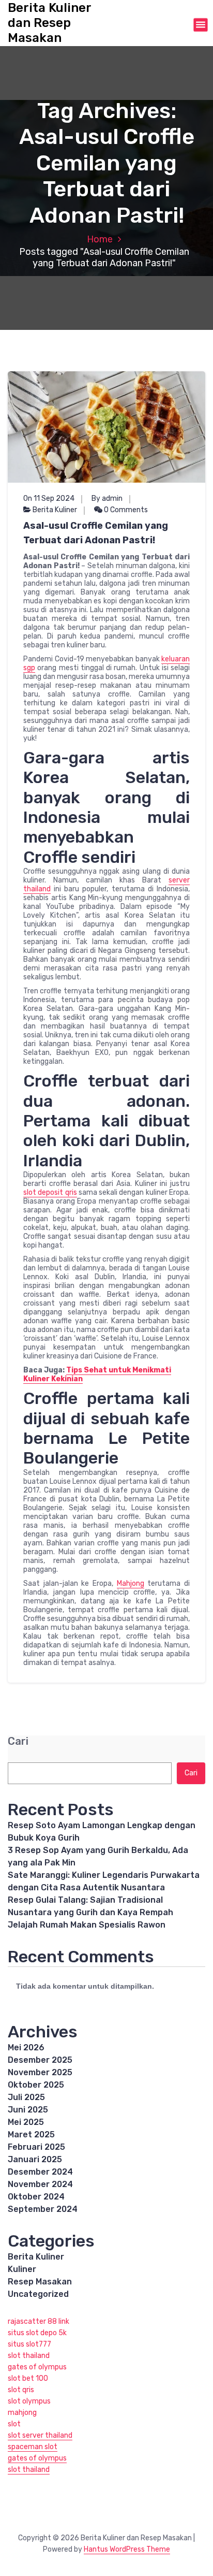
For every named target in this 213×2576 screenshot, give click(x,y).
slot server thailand (40, 2435)
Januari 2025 (35, 2159)
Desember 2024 (40, 2172)
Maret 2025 (31, 2134)
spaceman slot (33, 2447)
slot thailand (29, 2356)
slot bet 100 (28, 2378)
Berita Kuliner (55, 510)
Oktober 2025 (36, 2085)
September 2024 (43, 2209)
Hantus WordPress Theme (127, 2549)
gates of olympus (37, 2367)
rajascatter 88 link (39, 2321)
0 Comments (125, 510)
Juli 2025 (26, 2097)
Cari (18, 1741)
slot (14, 2424)
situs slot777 (29, 2344)
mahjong (22, 2413)
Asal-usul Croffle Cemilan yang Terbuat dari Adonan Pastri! (96, 533)
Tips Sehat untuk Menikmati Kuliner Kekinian (97, 1374)
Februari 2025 (36, 2147)
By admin (107, 498)
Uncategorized (38, 2294)
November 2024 (40, 2184)
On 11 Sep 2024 (49, 498)
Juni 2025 (28, 2110)
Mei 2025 (26, 2122)
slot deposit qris (50, 1192)
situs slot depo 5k (37, 2333)
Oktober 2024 (36, 2197)
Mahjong (131, 1583)
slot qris (21, 2390)
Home (100, 239)
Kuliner (22, 2269)
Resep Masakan (40, 2282)
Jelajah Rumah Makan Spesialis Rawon (87, 1925)
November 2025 (40, 2072)
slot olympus (29, 2401)
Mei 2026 (26, 2047)
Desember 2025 (40, 2060)
